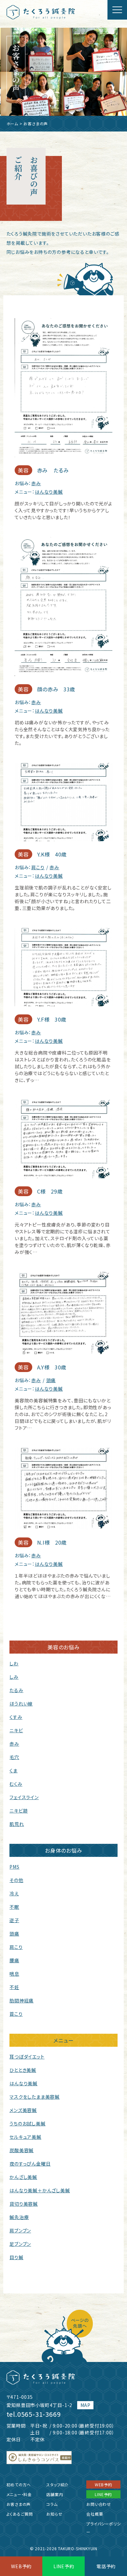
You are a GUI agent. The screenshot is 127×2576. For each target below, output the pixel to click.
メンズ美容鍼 (23, 2110)
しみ (14, 1677)
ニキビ (16, 1730)
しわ (14, 1663)
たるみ (16, 1690)
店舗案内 (55, 2494)
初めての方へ (19, 2484)
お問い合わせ (99, 2504)
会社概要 (95, 2514)
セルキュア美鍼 (25, 2137)
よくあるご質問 (20, 2514)
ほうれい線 (21, 1704)
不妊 (14, 1987)
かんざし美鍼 (23, 2177)
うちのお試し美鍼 (27, 2123)
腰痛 (14, 1960)
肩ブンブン (20, 2230)
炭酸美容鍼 (21, 2150)
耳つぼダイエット (27, 2057)
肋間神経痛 (21, 2000)
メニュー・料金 (19, 2494)
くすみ (16, 1717)
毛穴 (14, 1757)
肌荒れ (17, 1824)
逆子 (14, 1920)
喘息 (14, 1974)
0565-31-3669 (39, 2414)
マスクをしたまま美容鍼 (35, 2097)
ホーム (12, 123)
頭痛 (51, 1380)
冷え (14, 1893)
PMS (14, 1867)
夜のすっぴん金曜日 (30, 2164)
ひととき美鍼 (23, 2070)
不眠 (14, 1907)
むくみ (16, 1784)
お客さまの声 (19, 2504)
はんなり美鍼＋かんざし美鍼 (40, 2190)
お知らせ (54, 2514)
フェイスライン (24, 1797)
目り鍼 (16, 2257)
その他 (16, 1880)
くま (14, 1770)
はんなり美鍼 (49, 492)
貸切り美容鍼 (24, 2204)
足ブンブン (20, 2244)
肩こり (38, 867)
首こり (16, 2014)
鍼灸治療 (19, 2217)
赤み (36, 483)
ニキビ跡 (19, 1811)
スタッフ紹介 (57, 2484)
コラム (52, 2504)
